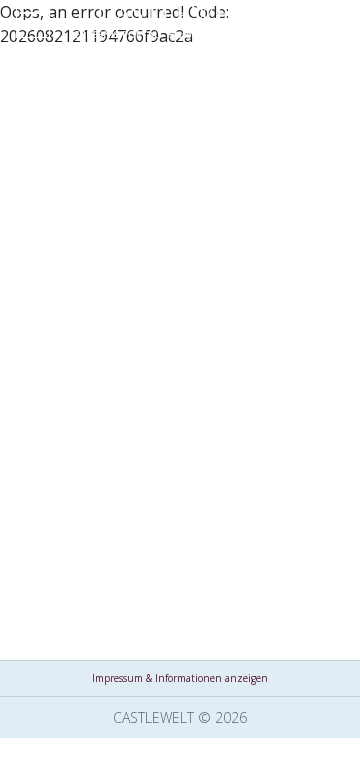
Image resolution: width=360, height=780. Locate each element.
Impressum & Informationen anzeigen (180, 678)
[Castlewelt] (180, 25)
